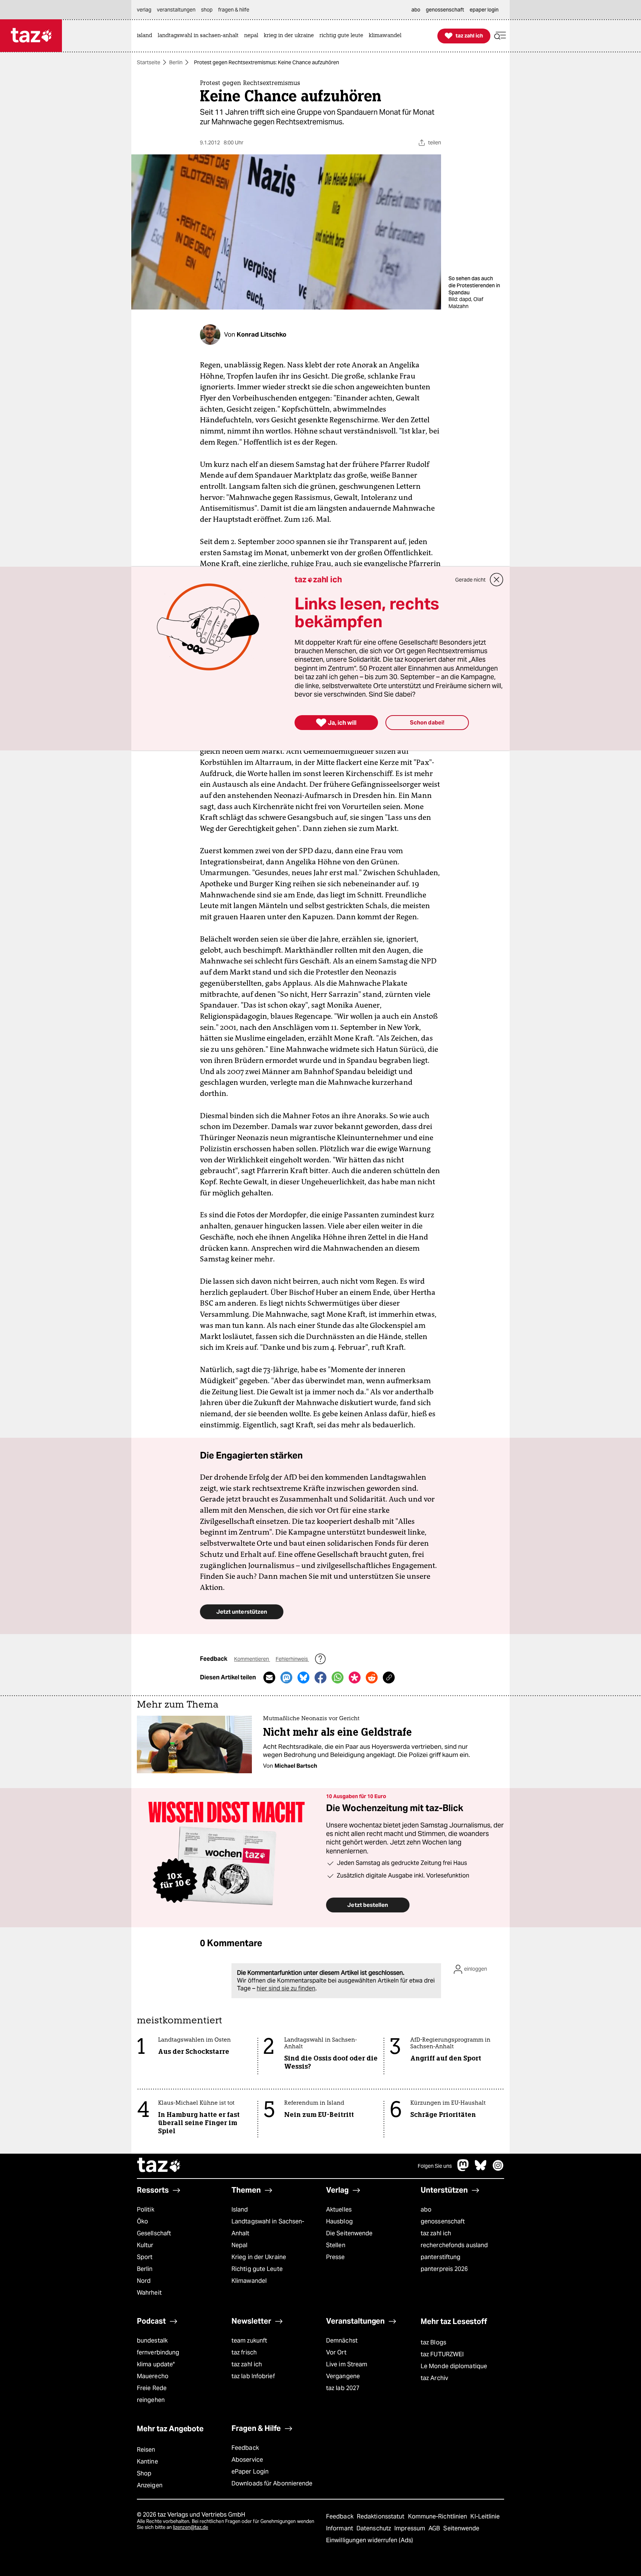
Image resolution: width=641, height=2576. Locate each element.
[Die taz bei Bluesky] (481, 2169)
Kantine (147, 2462)
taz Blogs (433, 2342)
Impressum (410, 2528)
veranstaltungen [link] (176, 10)
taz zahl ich (436, 2233)
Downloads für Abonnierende (272, 2483)
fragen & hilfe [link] (234, 10)
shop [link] (207, 10)
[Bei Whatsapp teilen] (338, 1677)
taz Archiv (434, 2378)
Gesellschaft (154, 2233)
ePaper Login (250, 2472)
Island (240, 2210)
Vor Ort (336, 2352)
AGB (435, 2528)
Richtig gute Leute (257, 2269)
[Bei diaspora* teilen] (355, 1677)
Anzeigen (150, 2485)
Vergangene (343, 2376)
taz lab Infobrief (253, 2376)
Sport (145, 2257)
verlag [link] (144, 10)
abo (426, 2210)
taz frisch (244, 2352)
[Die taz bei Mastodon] (463, 2169)
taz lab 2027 (343, 2388)
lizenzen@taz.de (190, 2527)
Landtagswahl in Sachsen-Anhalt (268, 2227)
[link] (146, 36)
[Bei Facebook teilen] (320, 1677)
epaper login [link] (484, 10)
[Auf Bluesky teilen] (303, 1677)
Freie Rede (152, 2388)
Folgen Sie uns (435, 2166)
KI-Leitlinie (485, 2516)
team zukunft (249, 2341)
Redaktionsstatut (382, 2516)
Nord (144, 2281)
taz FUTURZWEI (442, 2354)
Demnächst (342, 2341)
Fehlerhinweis (292, 1659)
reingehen (151, 2400)
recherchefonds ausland (454, 2245)
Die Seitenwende (349, 2233)
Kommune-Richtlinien (438, 2516)
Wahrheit (149, 2293)
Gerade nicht (470, 580)
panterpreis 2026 (444, 2269)
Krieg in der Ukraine (259, 2257)
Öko (142, 2221)
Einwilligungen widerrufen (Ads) (369, 2540)
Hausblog (339, 2221)
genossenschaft (443, 2221)
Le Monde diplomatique (454, 2366)
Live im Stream (347, 2364)
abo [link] (416, 10)
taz (159, 2166)
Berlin (176, 62)
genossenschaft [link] (445, 10)
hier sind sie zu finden (286, 1988)
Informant (340, 2528)
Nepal (239, 2245)
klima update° (156, 2364)
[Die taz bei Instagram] (498, 2169)
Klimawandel (249, 2281)
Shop (144, 2473)
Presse (336, 2257)
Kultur (145, 2245)
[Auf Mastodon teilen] (286, 1677)
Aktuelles (339, 2210)
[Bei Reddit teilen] (372, 1677)
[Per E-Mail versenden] (269, 1677)
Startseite (149, 62)
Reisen (146, 2450)
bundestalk (152, 2341)
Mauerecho (153, 2376)
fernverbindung (158, 2352)
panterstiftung (441, 2257)
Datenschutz (374, 2528)
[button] (500, 36)
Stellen (336, 2245)
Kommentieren (252, 1659)
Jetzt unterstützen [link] (242, 1612)
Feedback (245, 2448)
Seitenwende (461, 2528)
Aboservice (247, 2460)
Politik (146, 2210)
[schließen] (497, 580)
